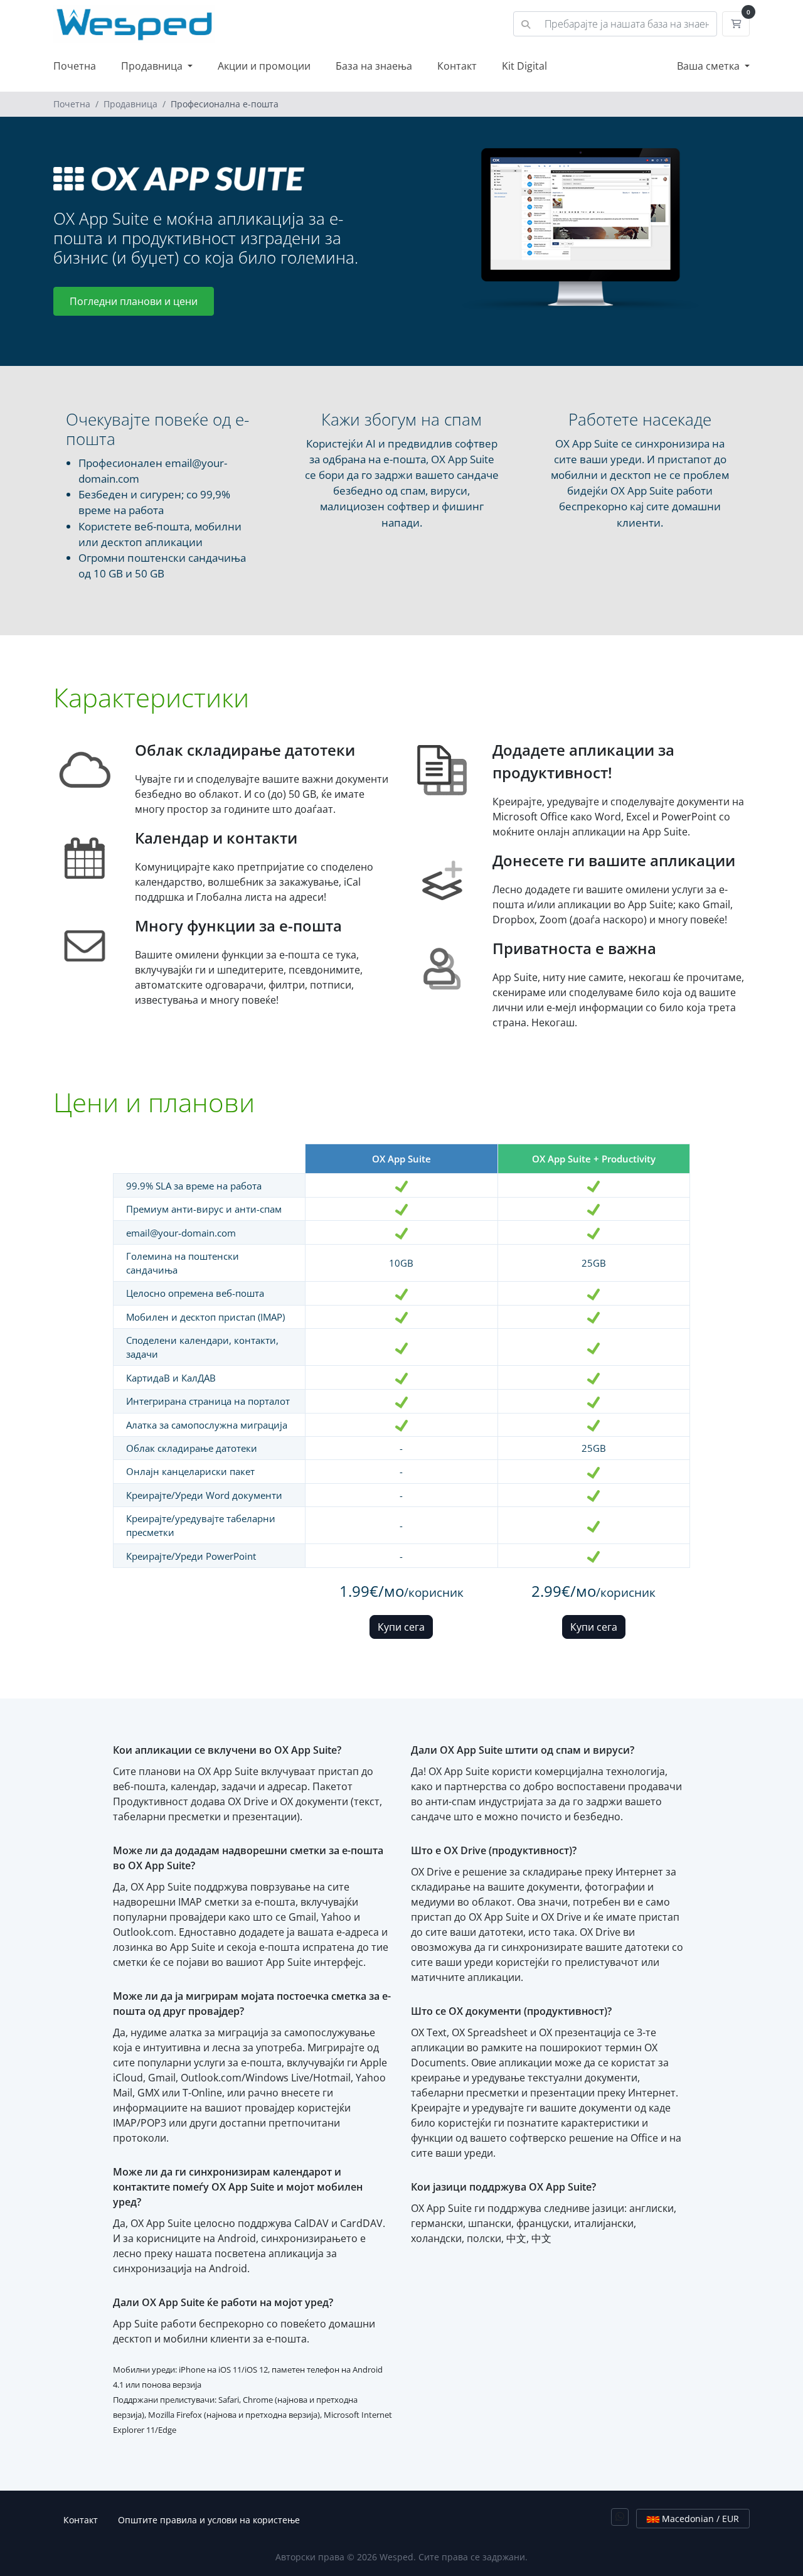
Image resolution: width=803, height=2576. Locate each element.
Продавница (153, 66)
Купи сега (401, 1627)
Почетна (75, 66)
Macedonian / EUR (699, 2519)
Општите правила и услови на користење (209, 2520)
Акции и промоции (264, 66)
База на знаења (374, 66)
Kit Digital (524, 66)
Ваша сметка (710, 66)
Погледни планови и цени (134, 301)
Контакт (457, 66)
